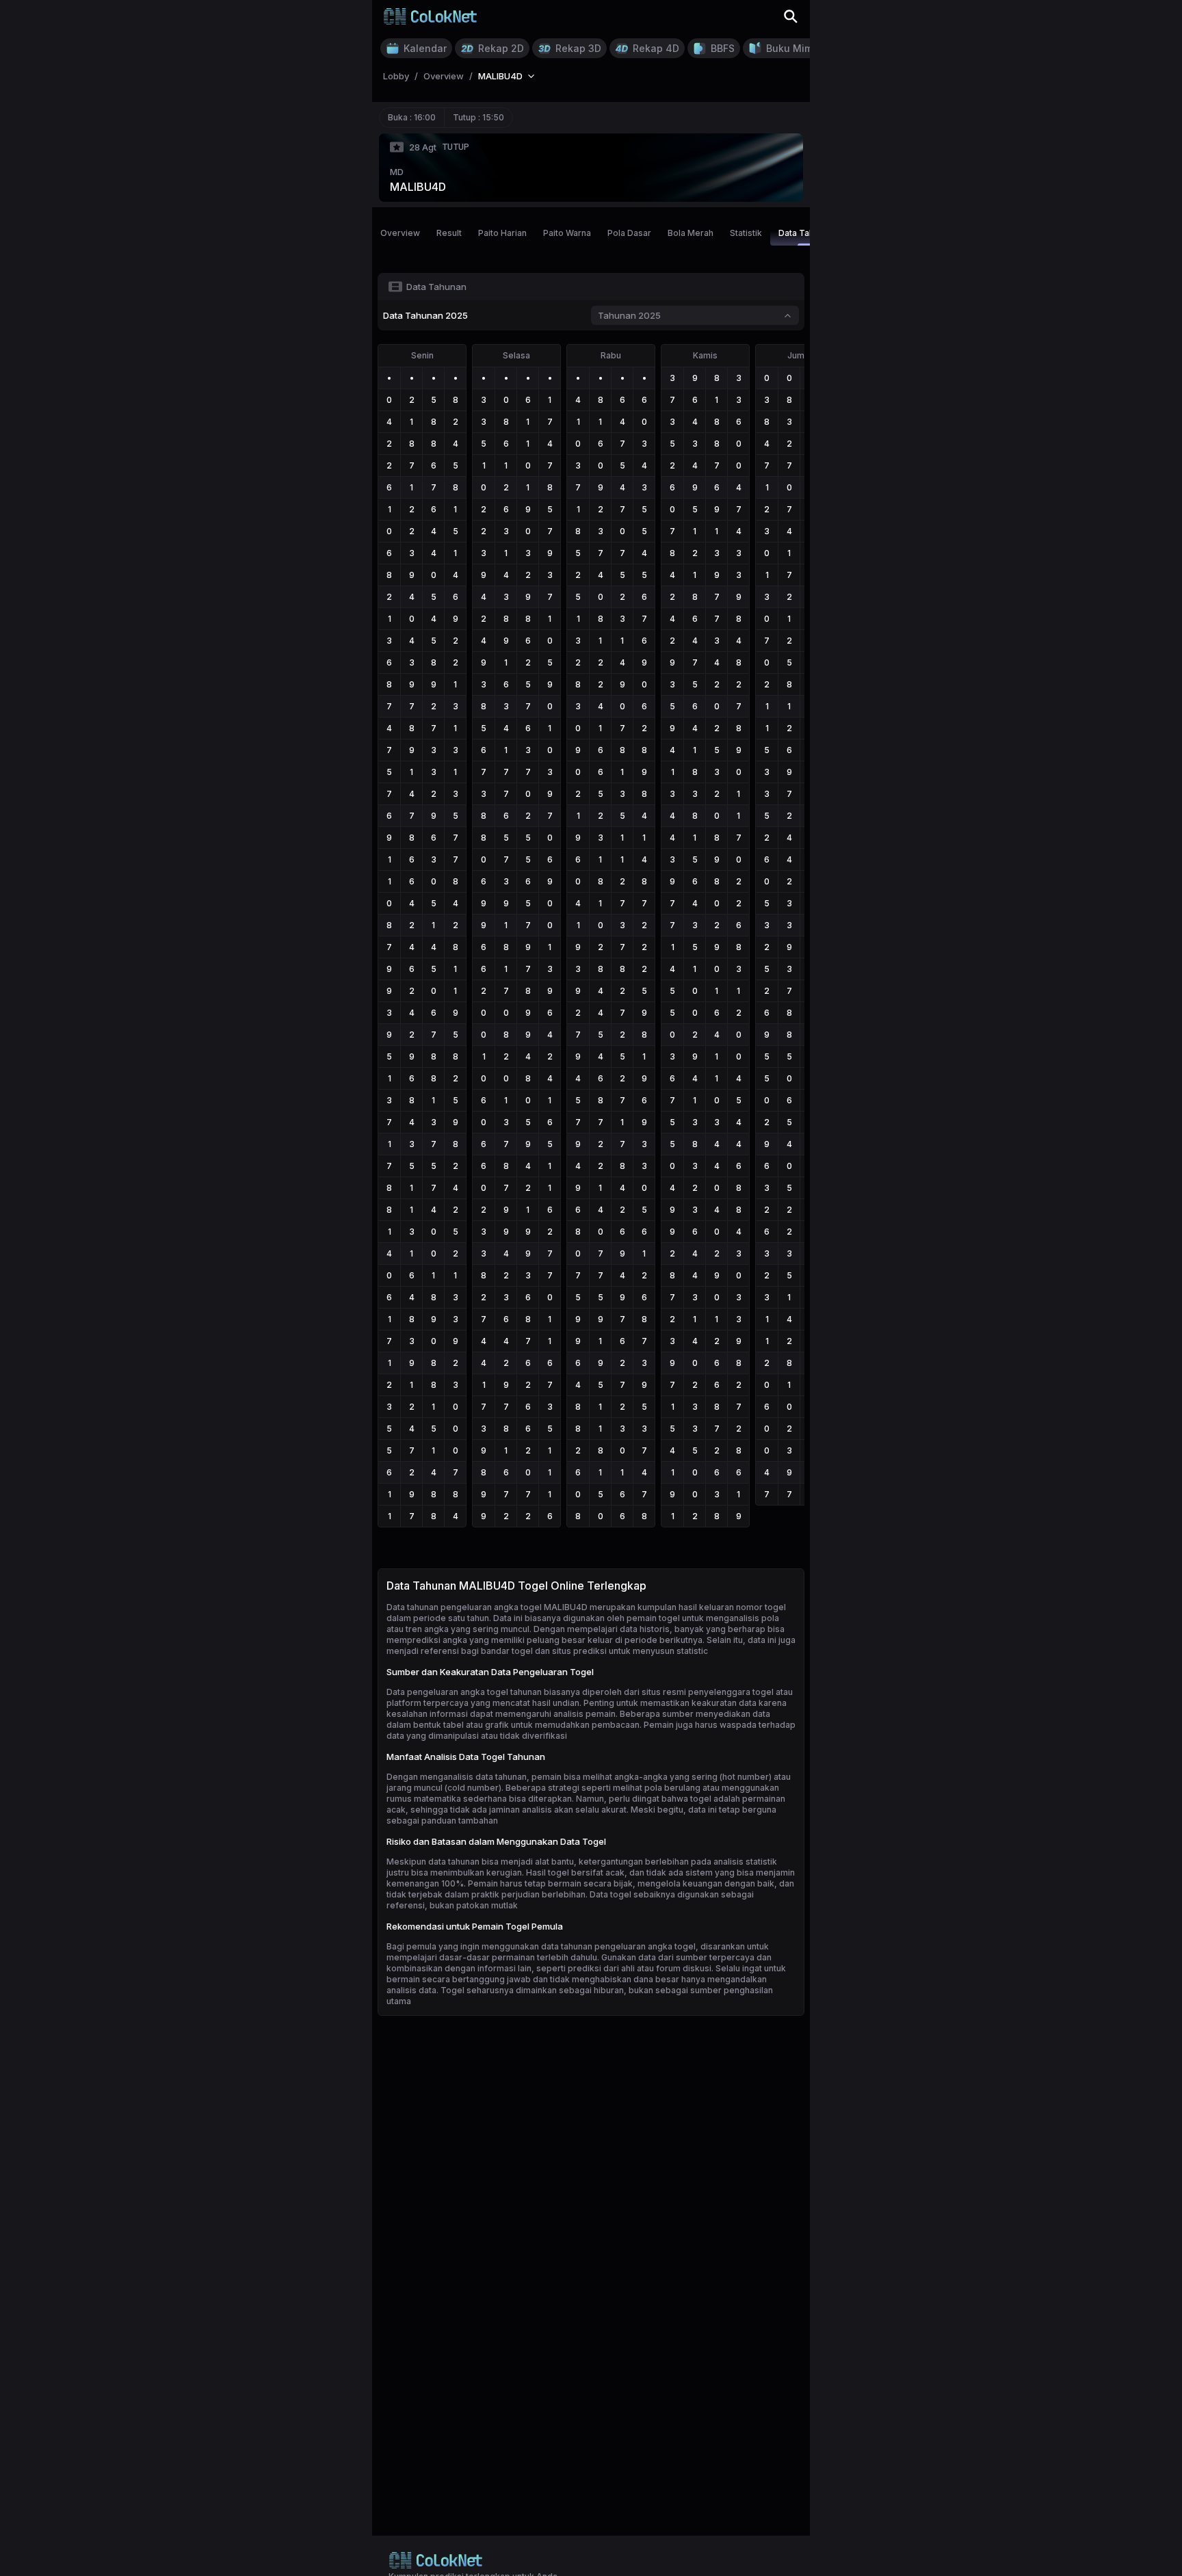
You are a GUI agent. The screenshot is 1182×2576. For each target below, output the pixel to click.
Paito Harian (502, 233)
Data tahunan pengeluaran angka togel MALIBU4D (487, 1607)
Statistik (746, 233)
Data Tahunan (806, 233)
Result (449, 233)
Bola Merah (691, 233)
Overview (400, 233)
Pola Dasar (629, 233)
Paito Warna (567, 233)
